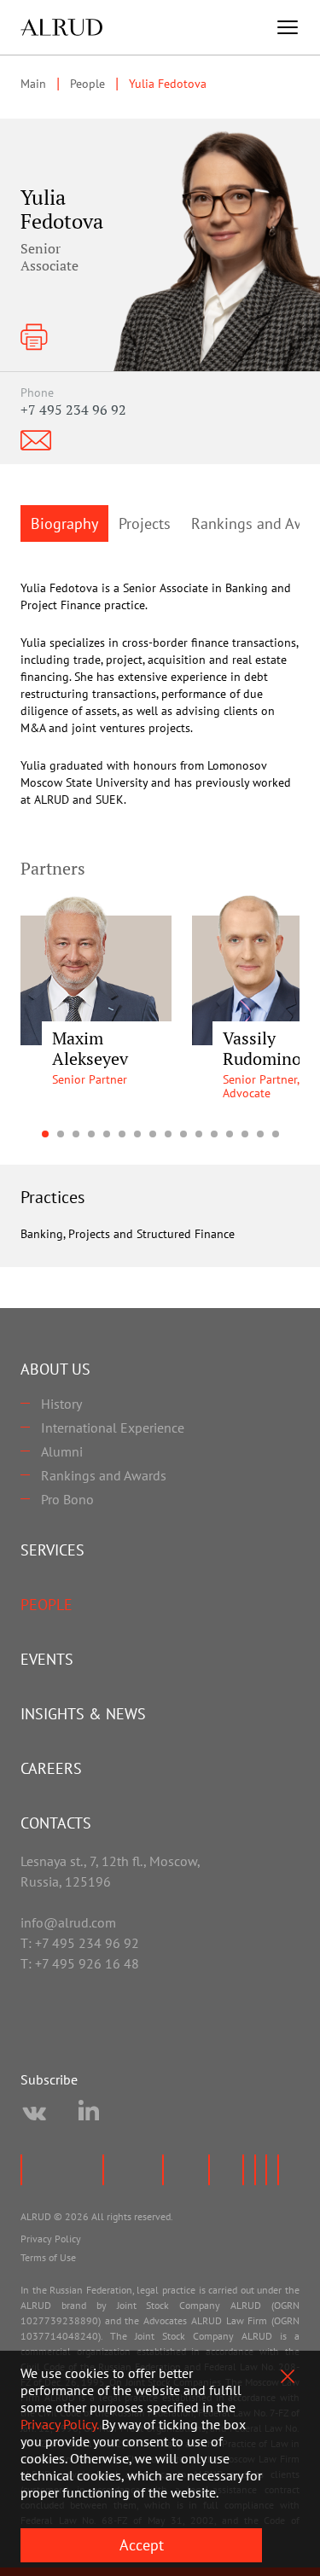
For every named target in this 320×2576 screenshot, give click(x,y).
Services (52, 1550)
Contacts (56, 1823)
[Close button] (288, 2376)
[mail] (36, 440)
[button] (45, 1134)
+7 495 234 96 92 (73, 410)
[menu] (288, 27)
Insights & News (83, 1714)
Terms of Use (48, 2257)
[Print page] (34, 337)
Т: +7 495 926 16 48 (80, 1963)
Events (47, 1659)
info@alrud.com (68, 1922)
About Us (55, 1369)
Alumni (62, 1451)
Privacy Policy (51, 2239)
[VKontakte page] (34, 2114)
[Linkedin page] (89, 2114)
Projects (145, 523)
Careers (51, 1768)
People (47, 1605)
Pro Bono (67, 1499)
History (61, 1404)
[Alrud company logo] (61, 27)
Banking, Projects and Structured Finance (128, 1234)
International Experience (113, 1428)
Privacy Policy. (59, 2424)
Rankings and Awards (104, 1475)
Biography (64, 523)
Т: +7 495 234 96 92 (80, 1943)
